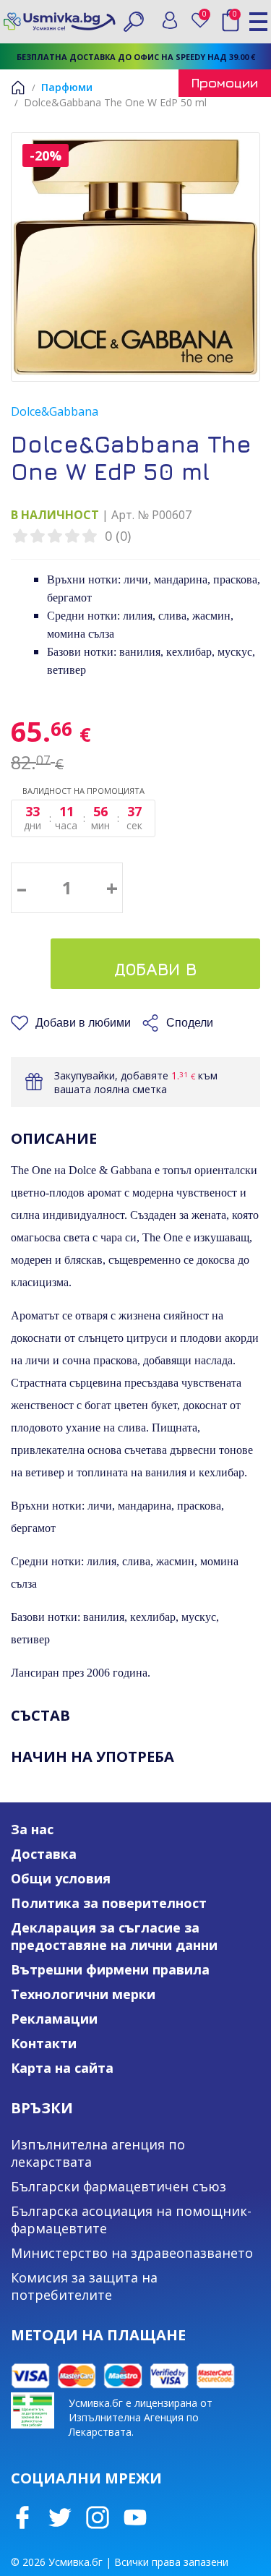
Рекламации (54, 2019)
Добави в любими (83, 1023)
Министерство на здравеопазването (132, 2253)
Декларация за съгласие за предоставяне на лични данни (114, 1936)
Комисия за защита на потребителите (84, 2286)
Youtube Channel (135, 2517)
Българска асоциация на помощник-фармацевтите (131, 2220)
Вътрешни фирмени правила (110, 1969)
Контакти (44, 2043)
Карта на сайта (62, 2068)
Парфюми (67, 87)
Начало (18, 87)
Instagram (98, 2517)
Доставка (44, 1854)
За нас (32, 1829)
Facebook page (22, 2517)
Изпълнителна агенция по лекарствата (98, 2153)
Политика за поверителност (109, 1903)
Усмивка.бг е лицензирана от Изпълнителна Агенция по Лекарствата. (141, 2417)
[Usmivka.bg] (60, 21)
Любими (207, 17)
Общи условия (61, 1878)
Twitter (60, 2517)
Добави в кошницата (156, 974)
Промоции (225, 83)
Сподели (190, 1023)
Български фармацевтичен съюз (119, 2186)
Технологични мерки (83, 1994)
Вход (170, 20)
